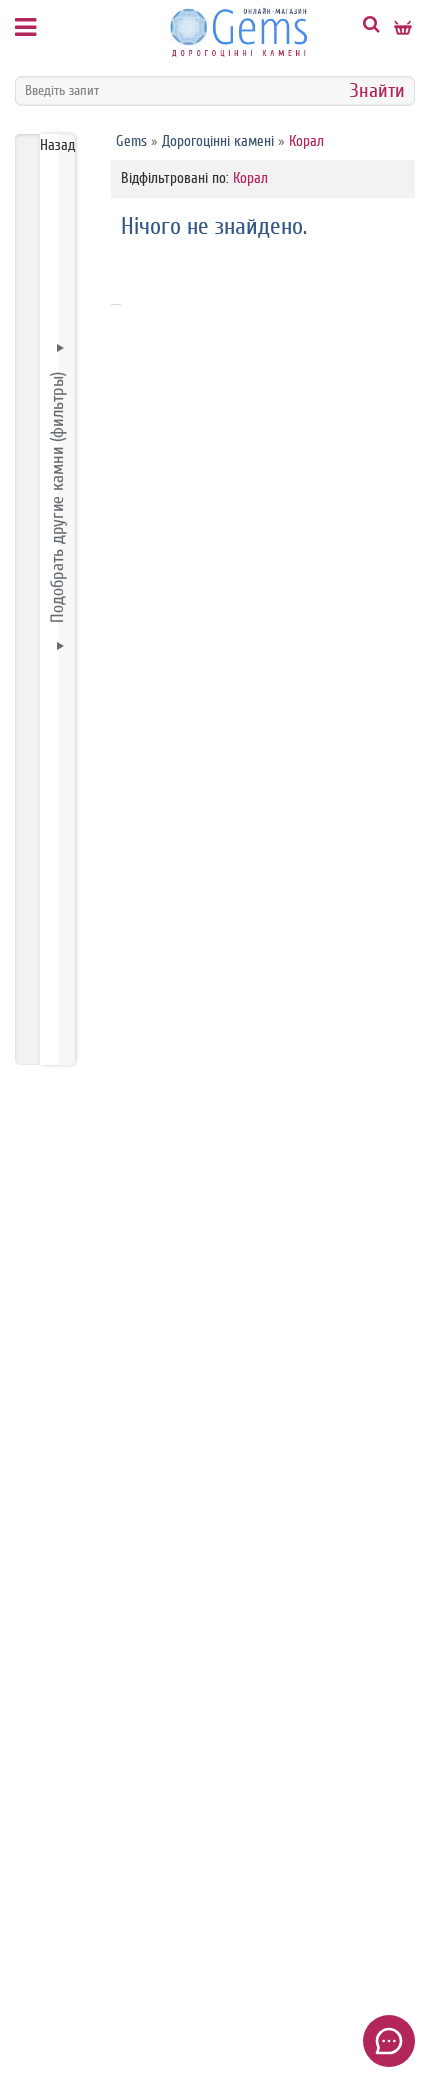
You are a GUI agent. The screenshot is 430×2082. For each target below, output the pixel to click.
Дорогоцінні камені (218, 141)
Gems (131, 141)
